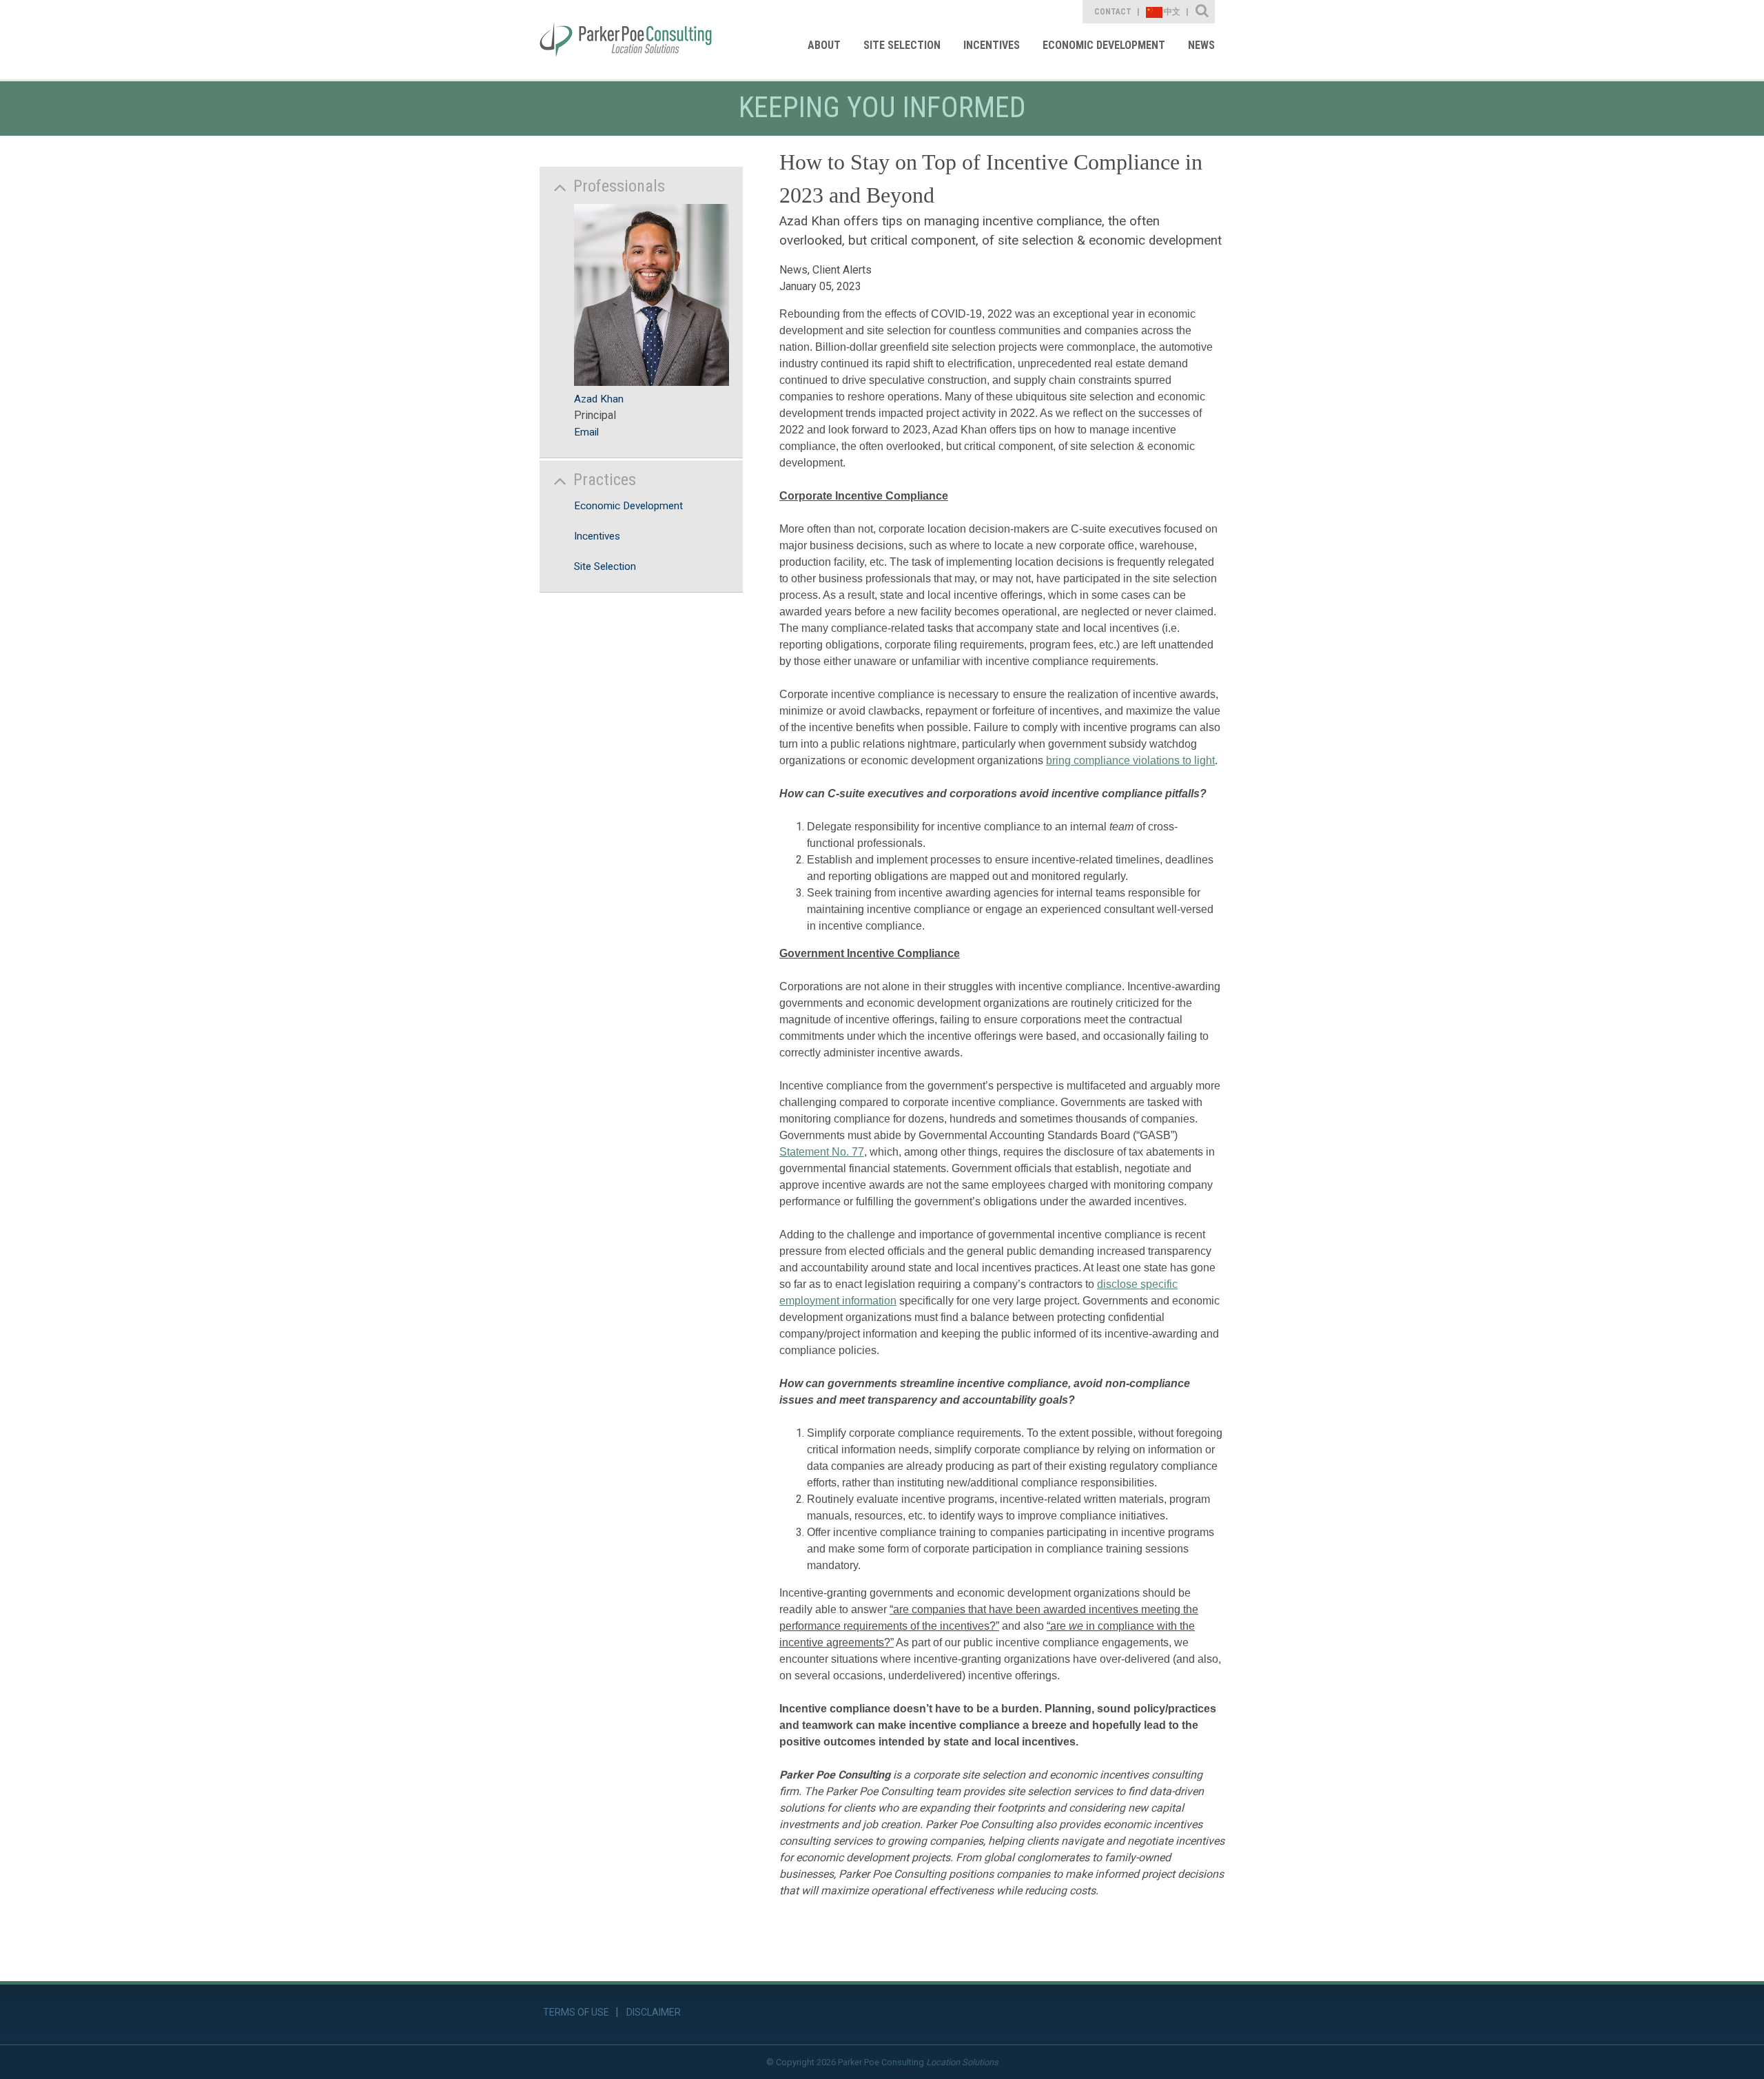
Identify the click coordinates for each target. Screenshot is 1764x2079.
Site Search (1203, 12)
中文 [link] (1172, 12)
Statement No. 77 (822, 1152)
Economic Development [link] (1104, 45)
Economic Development (628, 506)
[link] (626, 40)
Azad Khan (599, 399)
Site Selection (605, 566)
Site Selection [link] (902, 45)
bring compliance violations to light (1130, 760)
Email (586, 432)
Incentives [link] (992, 45)
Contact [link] (1113, 12)
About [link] (824, 45)
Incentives (597, 536)
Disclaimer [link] (654, 2012)
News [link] (1201, 45)
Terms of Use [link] (576, 2012)
